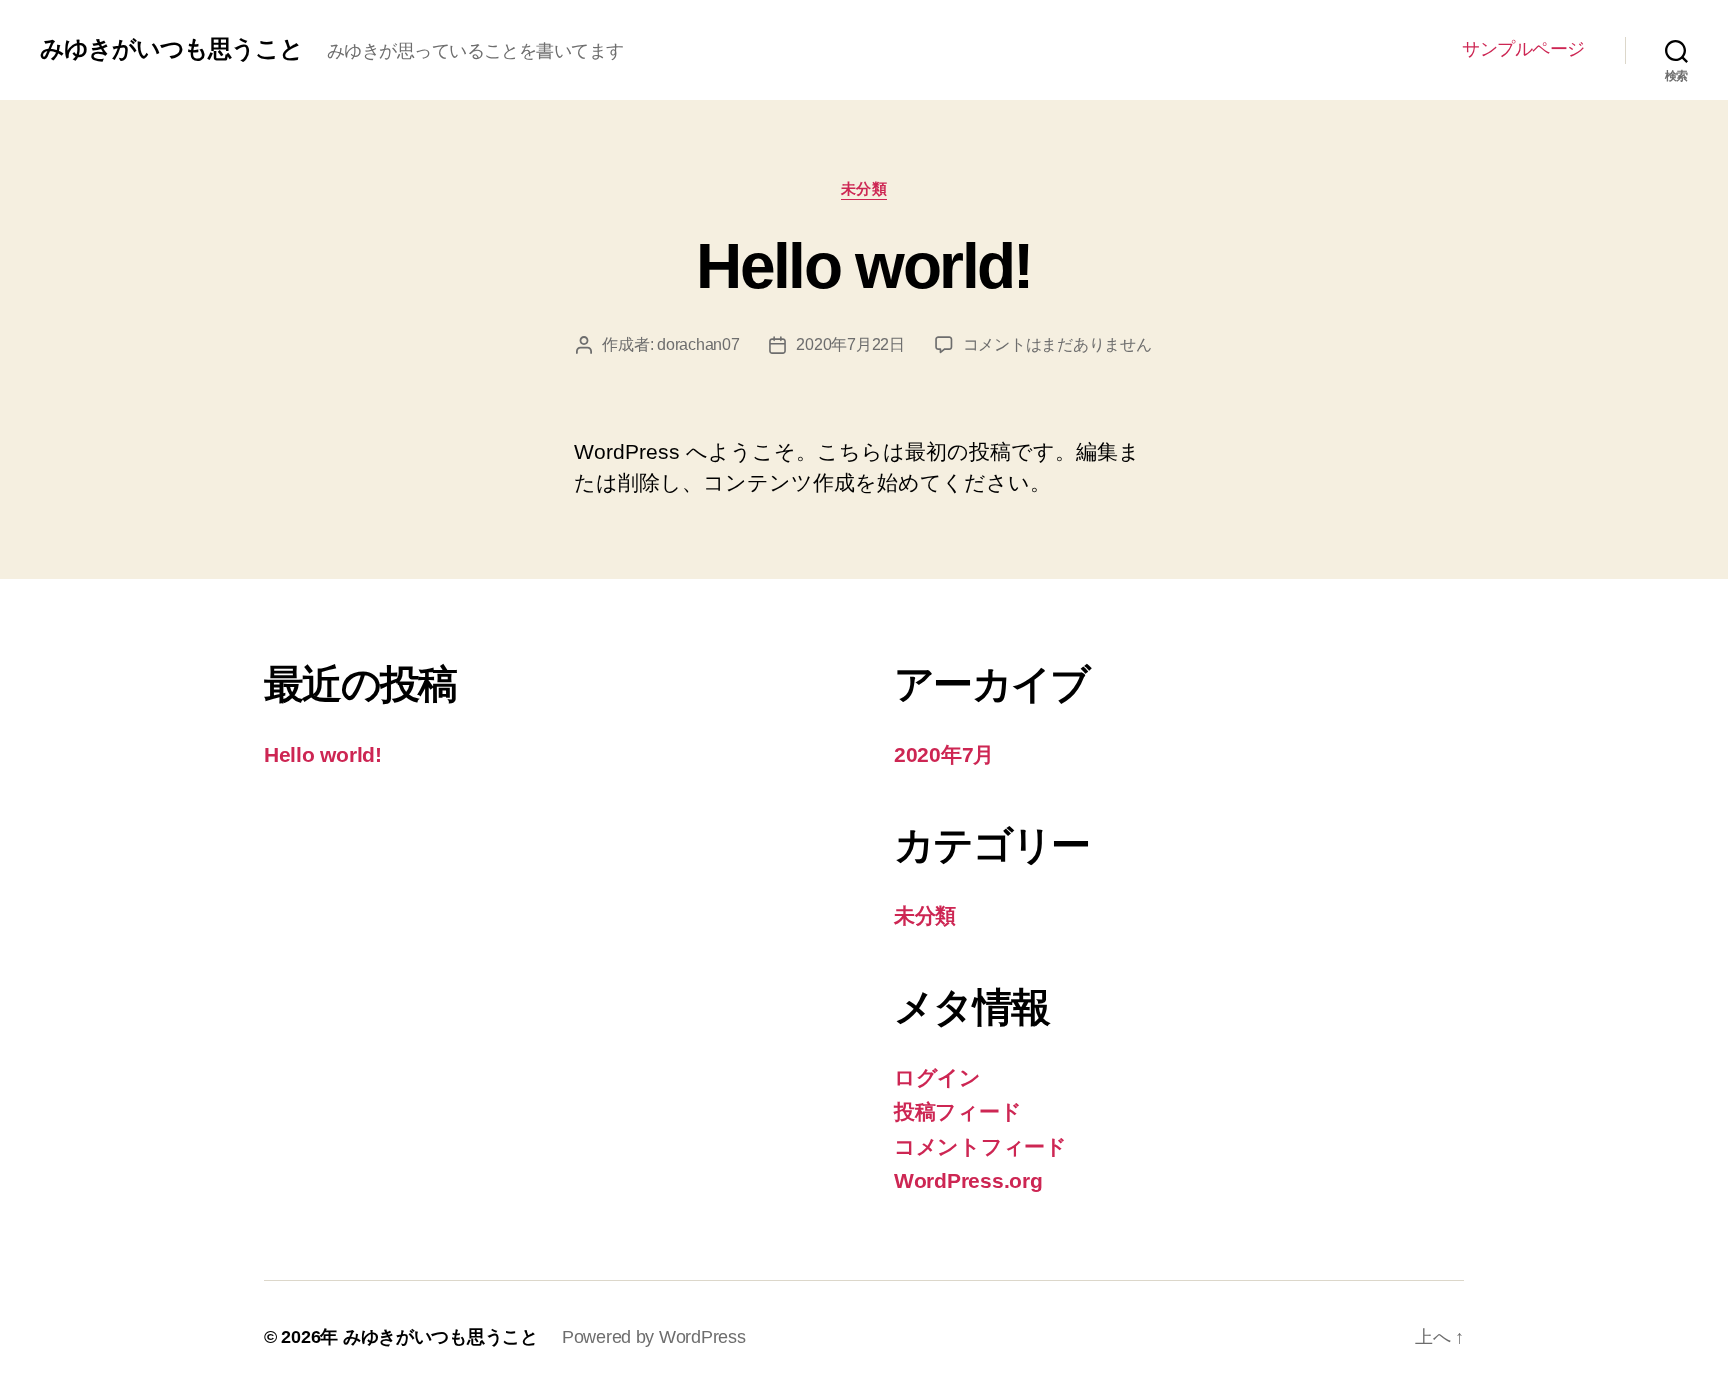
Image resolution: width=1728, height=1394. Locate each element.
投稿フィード (957, 1111)
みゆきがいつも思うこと (171, 49)
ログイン (937, 1077)
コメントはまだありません (1057, 344)
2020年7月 (944, 754)
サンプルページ (1523, 49)
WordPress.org (968, 1180)
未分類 (864, 188)
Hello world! (863, 266)
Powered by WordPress (654, 1337)
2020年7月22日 (850, 344)
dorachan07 (698, 344)
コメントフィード (980, 1146)
